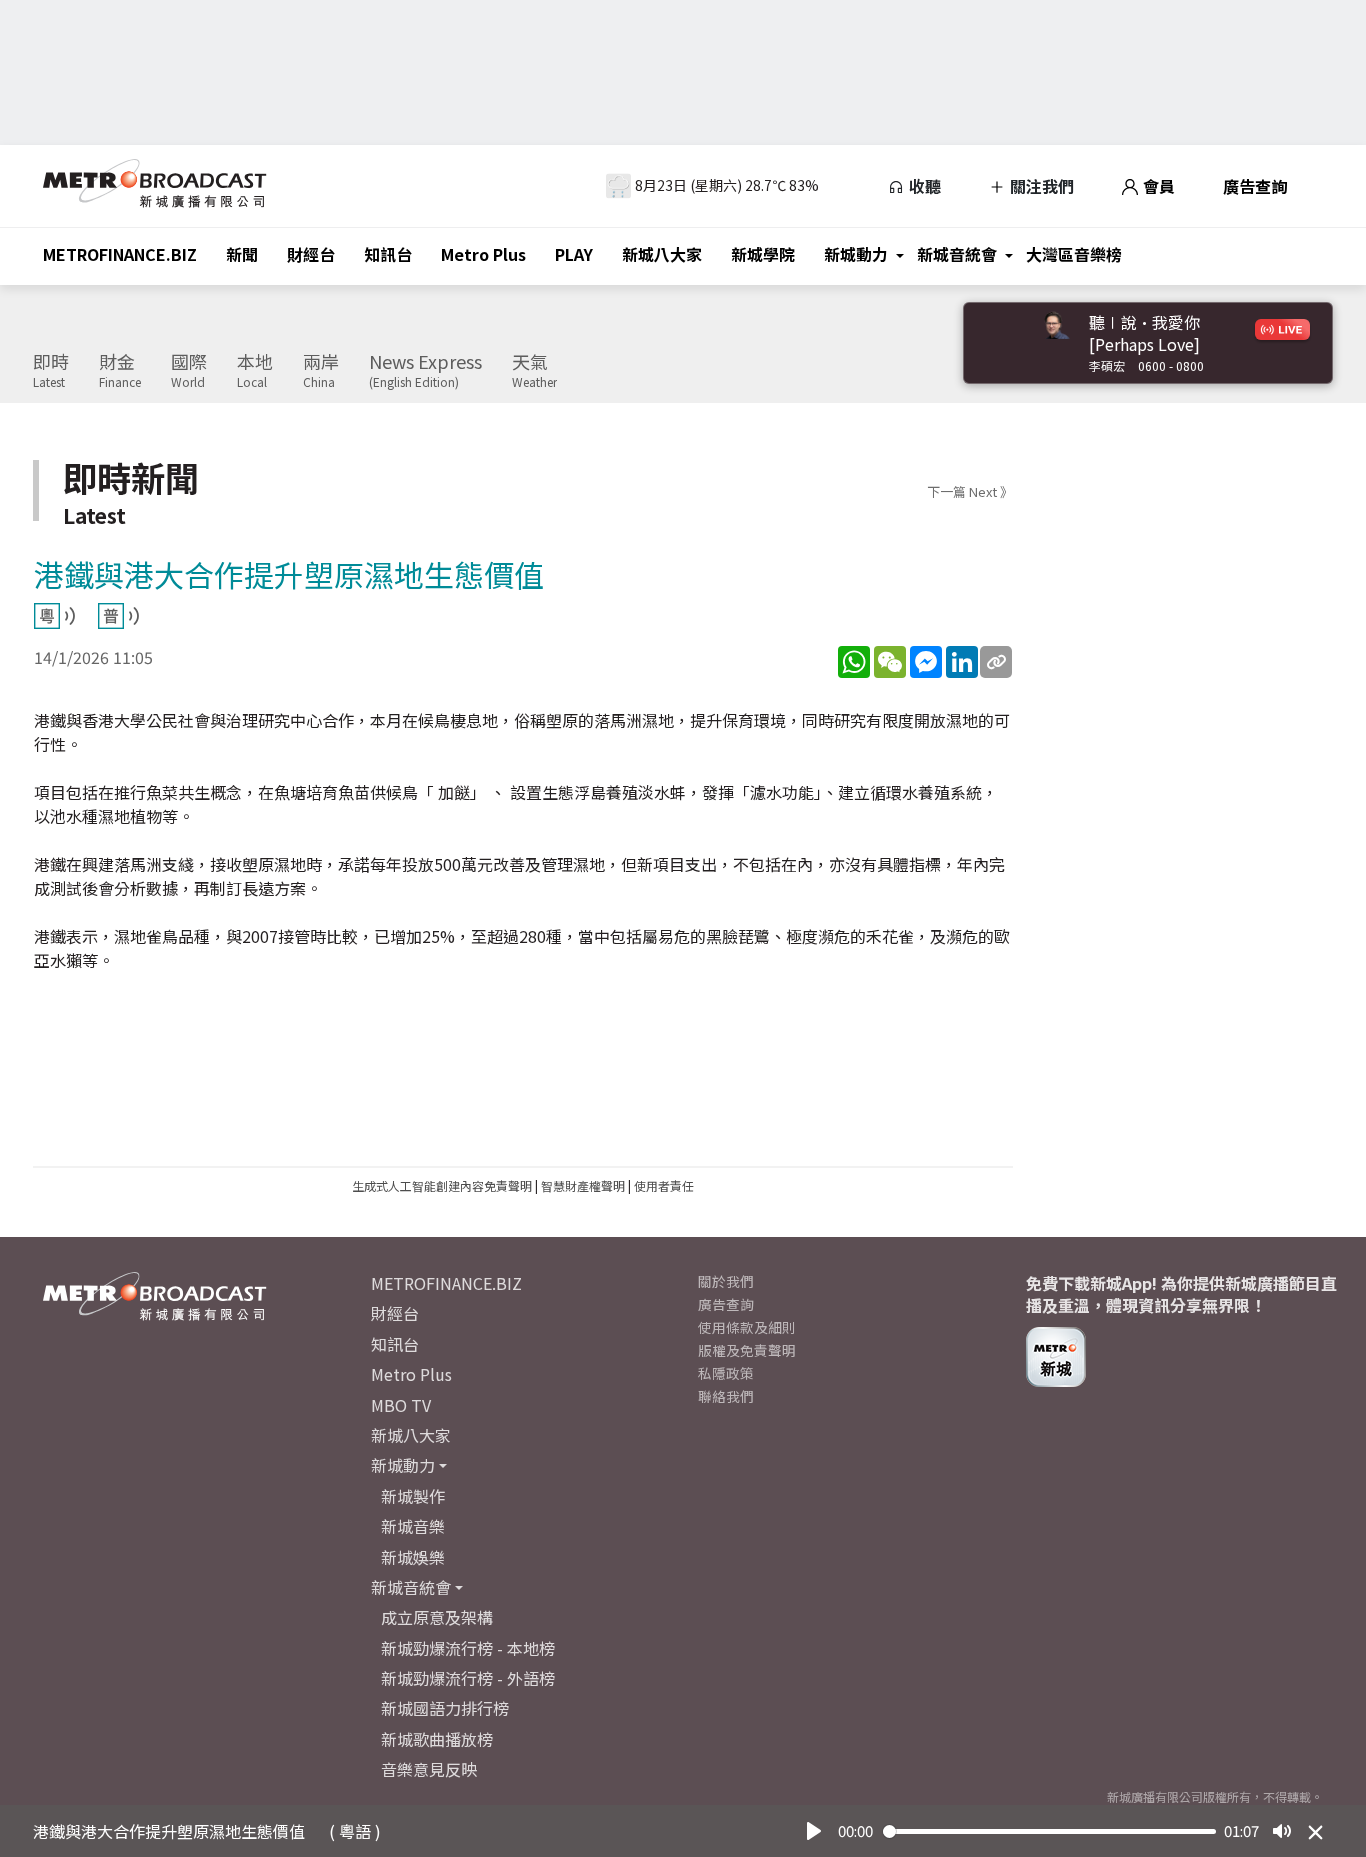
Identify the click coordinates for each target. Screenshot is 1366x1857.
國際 (189, 371)
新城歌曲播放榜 (437, 1739)
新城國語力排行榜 (445, 1708)
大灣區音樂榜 (1074, 254)
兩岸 (321, 371)
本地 (255, 371)
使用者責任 (664, 1185)
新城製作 (413, 1496)
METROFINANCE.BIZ (120, 254)
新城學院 (763, 254)
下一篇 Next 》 (970, 491)
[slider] (1050, 1831)
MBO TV (401, 1405)
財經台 (311, 254)
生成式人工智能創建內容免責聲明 (442, 1185)
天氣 (534, 371)
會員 (1157, 186)
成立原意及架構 (437, 1617)
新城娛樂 (413, 1557)
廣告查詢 (1255, 186)
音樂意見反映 (429, 1769)
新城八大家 (662, 254)
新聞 (242, 254)
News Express (425, 371)
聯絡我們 (726, 1396)
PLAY (574, 254)
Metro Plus (483, 254)
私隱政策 (726, 1373)
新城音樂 (413, 1526)
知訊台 (388, 254)
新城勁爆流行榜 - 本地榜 (468, 1648)
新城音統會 (957, 254)
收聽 (923, 186)
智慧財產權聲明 (583, 1185)
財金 (120, 371)
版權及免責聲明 (747, 1350)
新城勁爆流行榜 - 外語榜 (468, 1678)
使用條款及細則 (747, 1327)
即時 (51, 371)
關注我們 (1040, 186)
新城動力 (856, 254)
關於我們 (726, 1281)
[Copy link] (996, 662)
